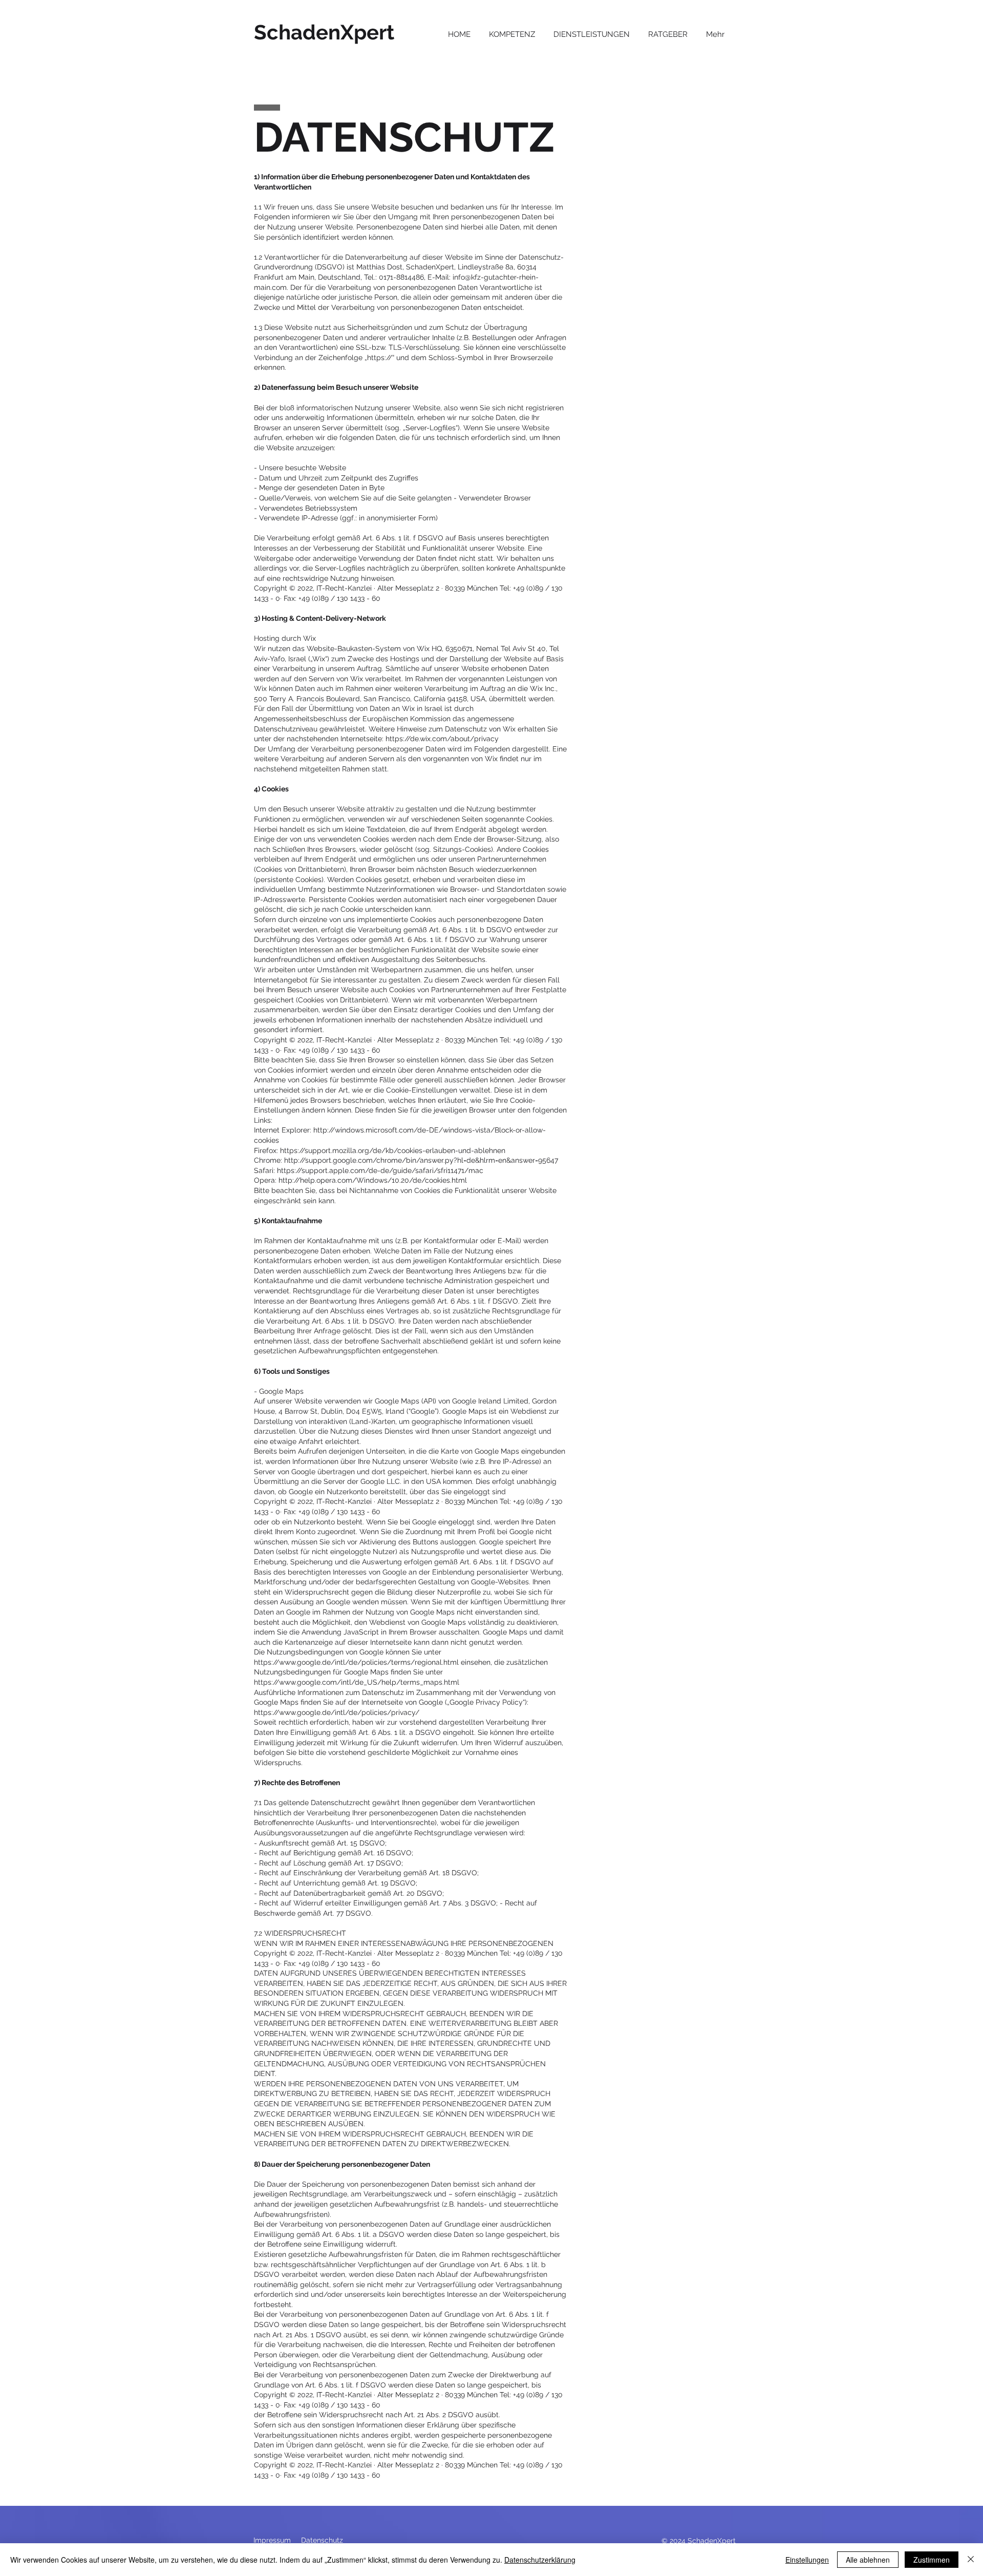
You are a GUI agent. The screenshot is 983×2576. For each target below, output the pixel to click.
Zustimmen (932, 2560)
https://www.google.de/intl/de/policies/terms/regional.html (356, 1662)
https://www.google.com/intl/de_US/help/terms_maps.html (357, 1682)
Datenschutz (322, 2540)
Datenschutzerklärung (540, 2560)
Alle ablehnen (868, 2560)
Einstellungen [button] (807, 2560)
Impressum (272, 2540)
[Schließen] (971, 2560)
